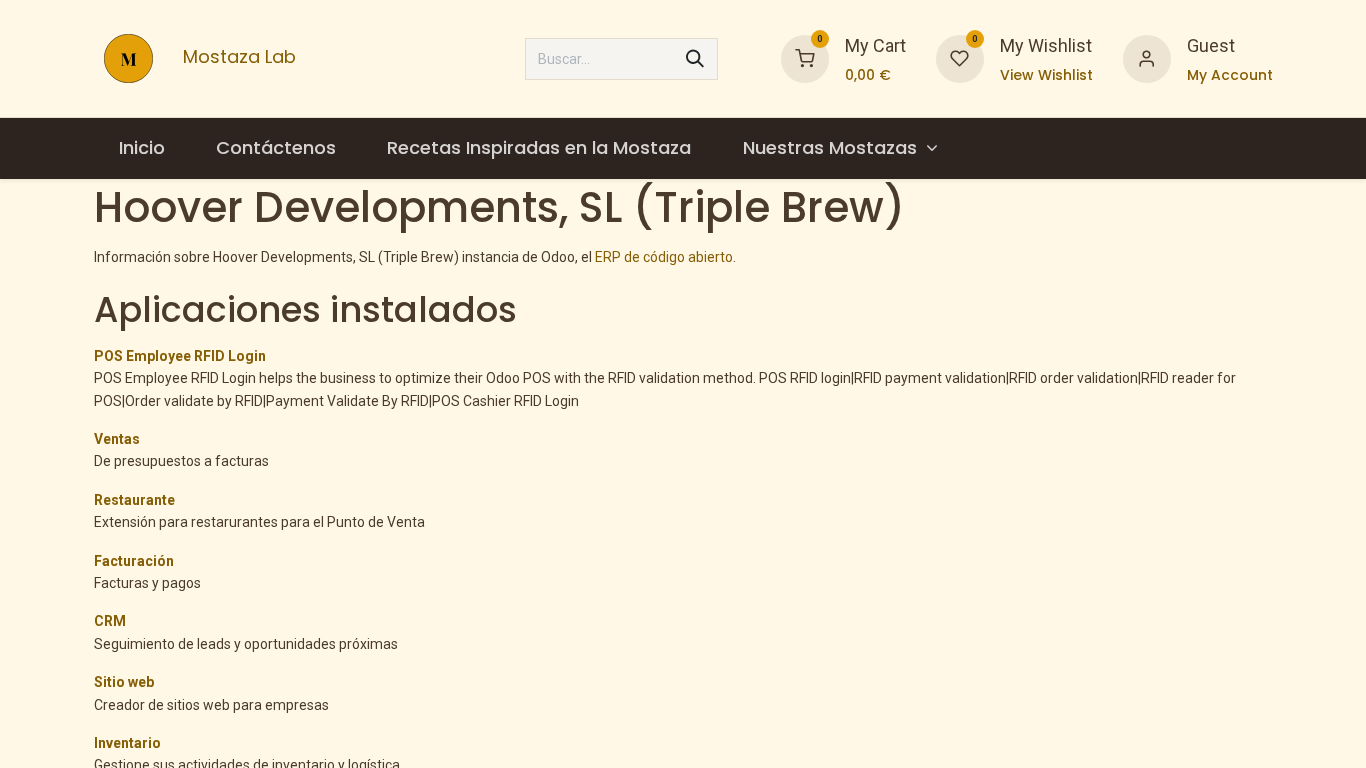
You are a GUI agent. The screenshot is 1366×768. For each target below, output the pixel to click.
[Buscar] (695, 59)
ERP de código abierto (664, 257)
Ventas (117, 439)
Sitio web (124, 682)
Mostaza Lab (229, 57)
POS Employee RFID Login (180, 356)
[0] (805, 56)
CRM (110, 621)
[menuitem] (142, 148)
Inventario (127, 743)
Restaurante (134, 500)
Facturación (134, 561)
